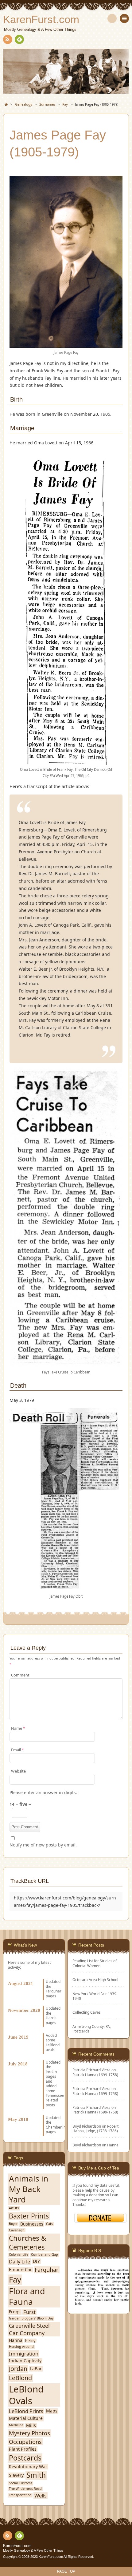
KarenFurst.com (17, 2546)
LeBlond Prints (26, 2411)
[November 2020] (34, 2003)
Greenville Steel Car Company (29, 2329)
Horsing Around (21, 2347)
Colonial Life (19, 2255)
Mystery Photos (29, 2433)
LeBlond (20, 2378)
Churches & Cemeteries (27, 2242)
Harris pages (51, 2020)
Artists (14, 2208)
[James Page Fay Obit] (66, 1588)
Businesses (32, 2224)
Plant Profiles (23, 2449)
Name (18, 1728)
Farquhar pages (54, 1993)
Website (18, 1771)
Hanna (113, 2145)
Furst (29, 2312)
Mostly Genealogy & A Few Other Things (33, 2550)
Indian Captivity (25, 2361)
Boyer (13, 2224)
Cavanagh (17, 2230)
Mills (31, 2425)
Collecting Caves (87, 2012)
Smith (36, 2475)
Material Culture (26, 2418)
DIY (36, 2261)
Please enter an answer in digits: (43, 1792)
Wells (41, 2495)
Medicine (16, 2425)
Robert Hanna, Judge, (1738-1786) (95, 2128)
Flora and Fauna (27, 2297)
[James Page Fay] (66, 344)
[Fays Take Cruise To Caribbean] (66, 1364)
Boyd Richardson (87, 2145)
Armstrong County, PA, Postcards (92, 2029)
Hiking (30, 2341)
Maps (52, 2411)
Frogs (15, 2312)
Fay (15, 2280)
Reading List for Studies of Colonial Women (95, 1963)
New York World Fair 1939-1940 (95, 1996)
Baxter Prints (29, 2216)
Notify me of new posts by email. (43, 1845)
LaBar (36, 2369)
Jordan (51, 2072)
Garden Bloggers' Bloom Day (31, 2318)
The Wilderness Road (25, 2489)
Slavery (16, 2475)
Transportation (20, 2495)
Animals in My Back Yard (29, 2189)
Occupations (25, 2442)
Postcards (25, 2458)
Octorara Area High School (95, 1980)
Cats (49, 2224)
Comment (20, 1675)
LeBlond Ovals (26, 2395)
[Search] (112, 18)
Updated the (53, 2010)
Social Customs (21, 2483)
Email (17, 1750)
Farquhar (47, 2270)
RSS (8, 39)
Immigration (24, 2354)
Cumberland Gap (45, 2255)
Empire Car (20, 2270)
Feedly (19, 39)
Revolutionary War (28, 2467)
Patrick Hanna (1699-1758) (95, 2075)
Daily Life (19, 2261)
